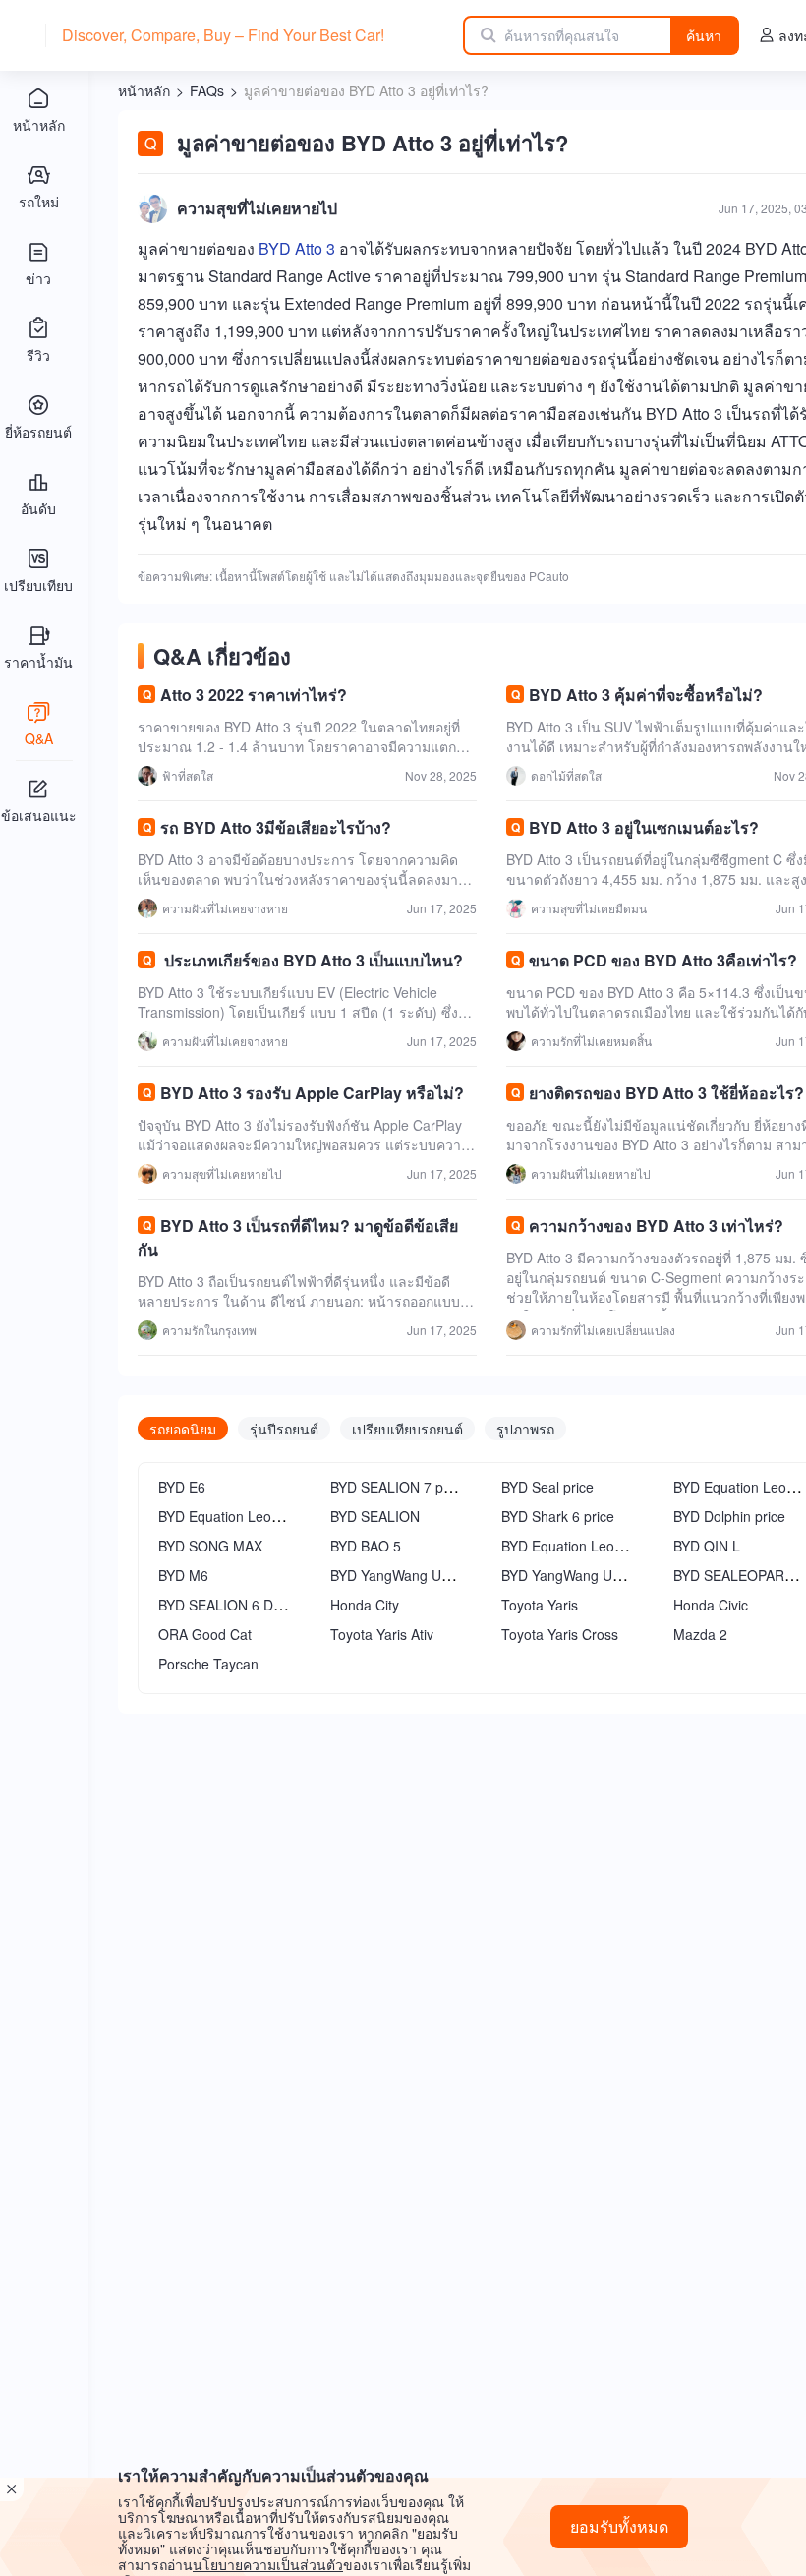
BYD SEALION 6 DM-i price (243, 1605)
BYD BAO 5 (366, 1546)
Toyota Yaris (540, 1605)
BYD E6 (182, 1487)
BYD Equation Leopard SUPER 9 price (277, 1516)
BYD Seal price (547, 1487)
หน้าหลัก (144, 90)
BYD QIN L (707, 1546)
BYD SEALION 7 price (398, 1487)
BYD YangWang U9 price (407, 1575)
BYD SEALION (375, 1516)
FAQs (207, 90)
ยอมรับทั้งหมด (619, 2526)
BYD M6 (183, 1575)
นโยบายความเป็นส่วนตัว (268, 2564)
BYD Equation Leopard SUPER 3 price (620, 1546)
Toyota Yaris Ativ (382, 1634)
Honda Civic (711, 1605)
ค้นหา (704, 35)
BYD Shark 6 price (558, 1516)
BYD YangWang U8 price (578, 1575)
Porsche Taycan (208, 1664)
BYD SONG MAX (210, 1546)
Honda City (365, 1605)
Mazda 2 (700, 1634)
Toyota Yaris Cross (560, 1634)
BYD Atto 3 (297, 248)
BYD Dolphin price (729, 1516)
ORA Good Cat (205, 1634)
